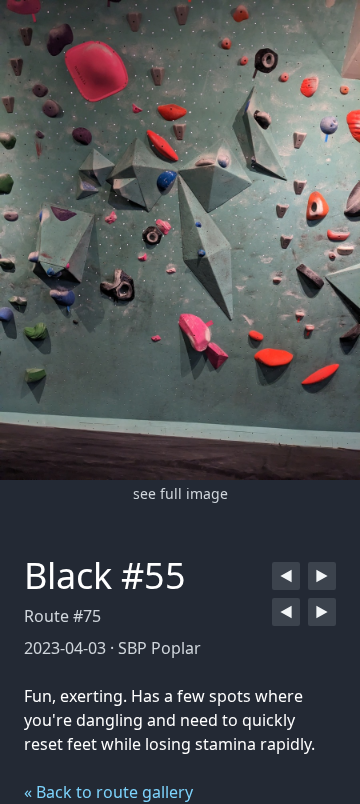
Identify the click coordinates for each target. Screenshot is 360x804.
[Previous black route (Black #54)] (286, 576)
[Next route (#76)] (322, 612)
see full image (180, 493)
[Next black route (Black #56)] (322, 576)
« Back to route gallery (108, 792)
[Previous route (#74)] (286, 612)
